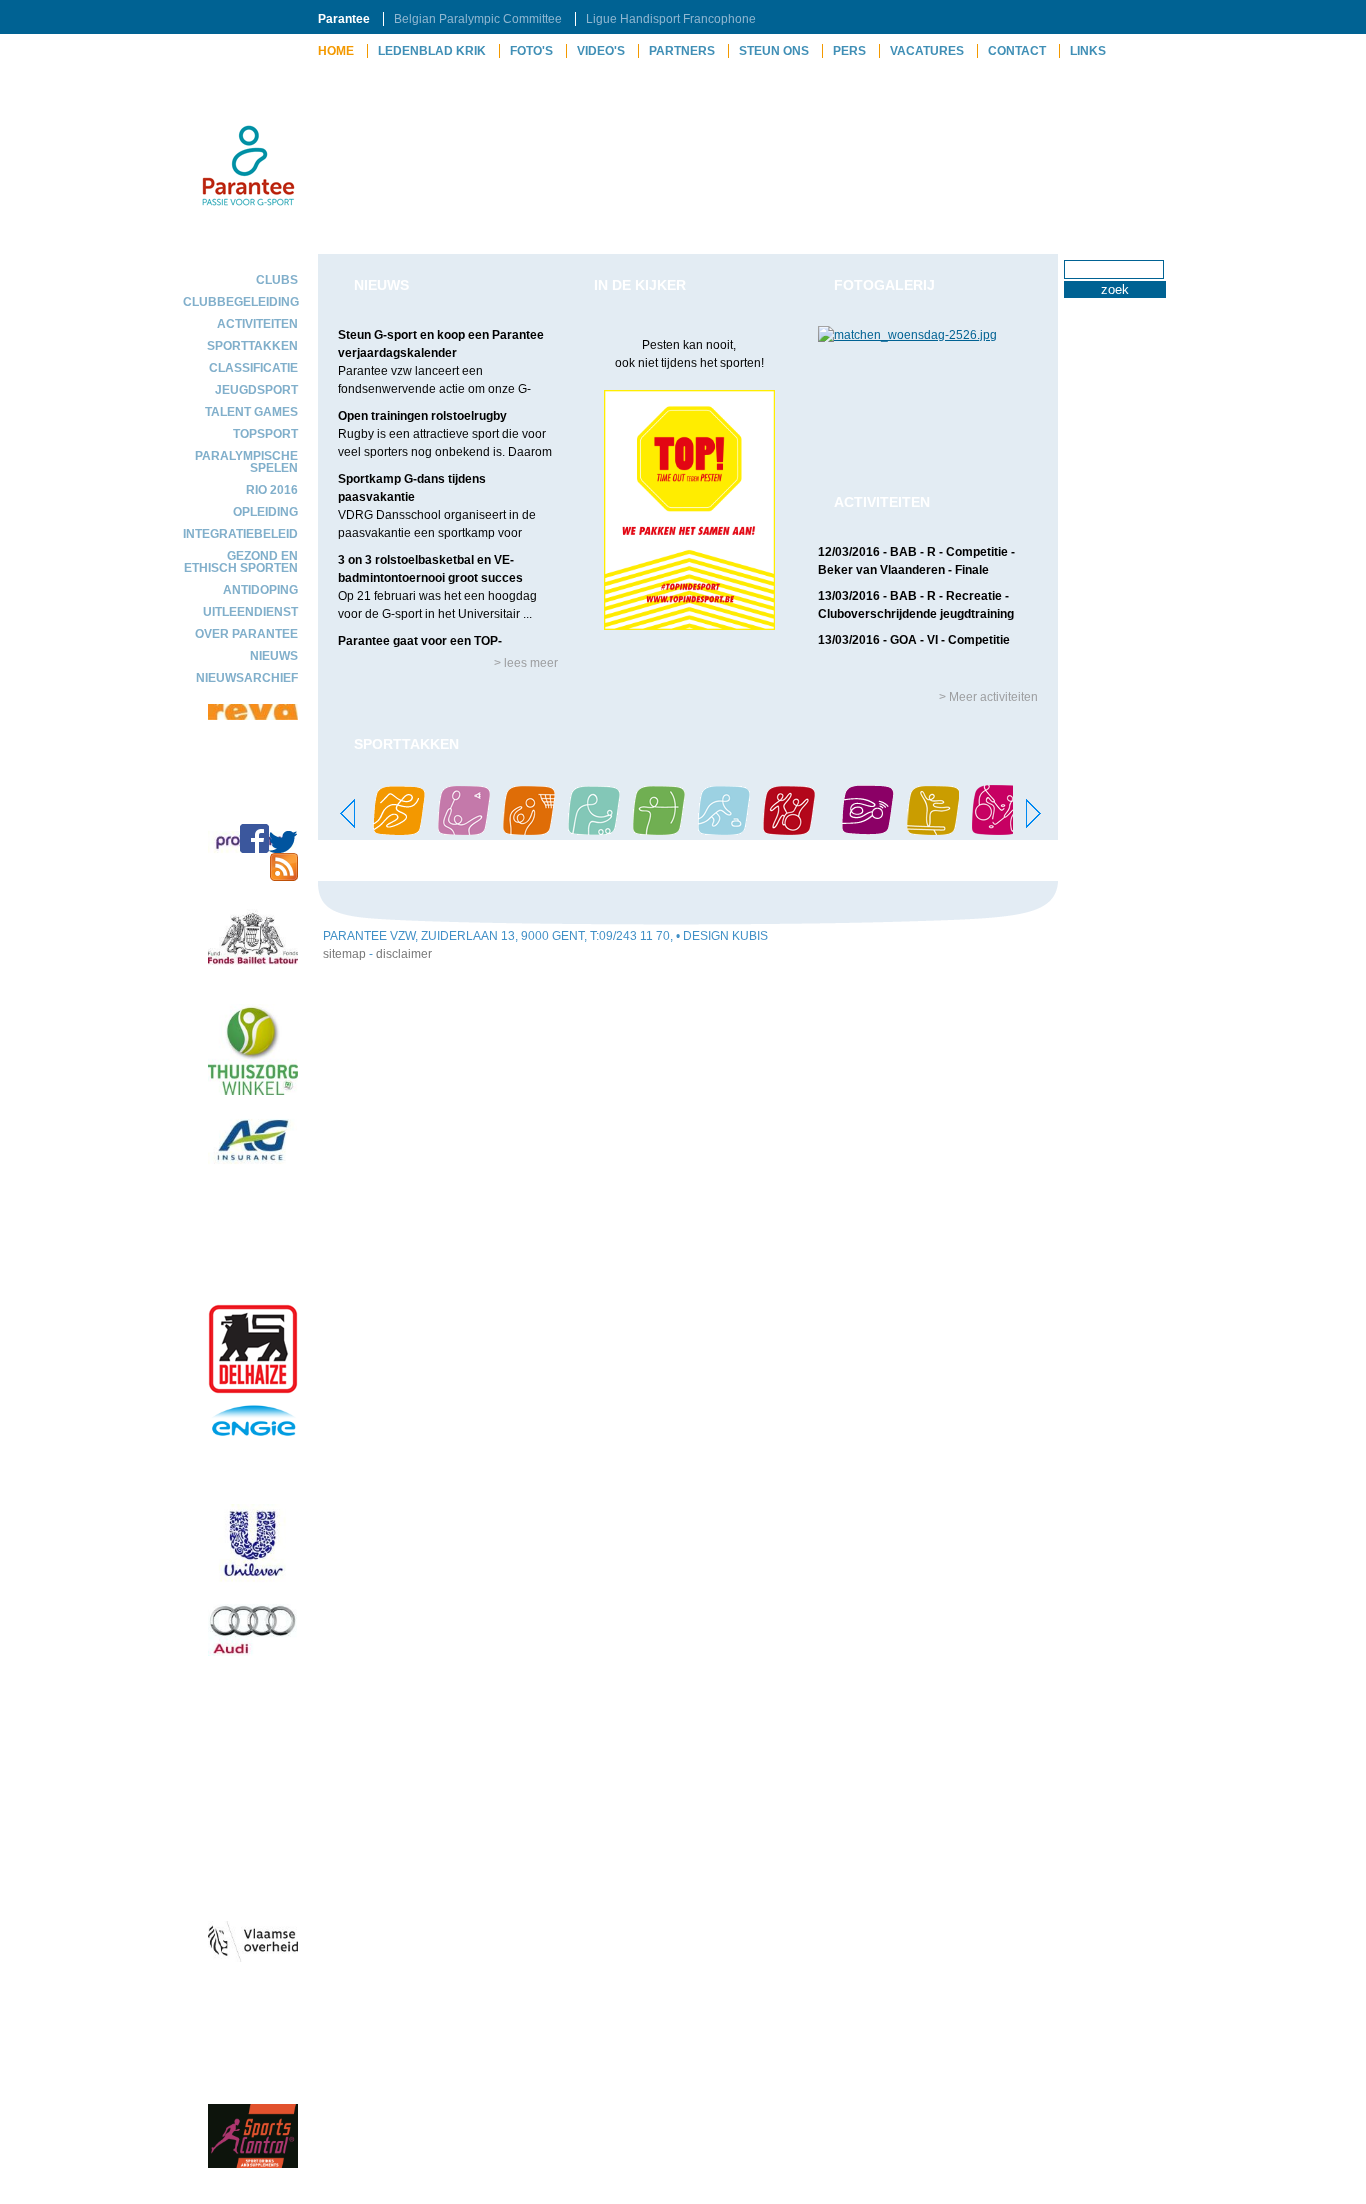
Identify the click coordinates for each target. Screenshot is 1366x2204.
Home (336, 51)
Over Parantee (246, 634)
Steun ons (774, 51)
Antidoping (260, 590)
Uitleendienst (250, 612)
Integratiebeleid (240, 534)
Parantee (344, 19)
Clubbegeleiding (240, 302)
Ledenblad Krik (432, 51)
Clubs (277, 280)
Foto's (531, 51)
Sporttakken (252, 346)
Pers (849, 51)
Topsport (265, 434)
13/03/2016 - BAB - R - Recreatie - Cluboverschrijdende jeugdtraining (916, 605)
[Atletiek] (399, 831)
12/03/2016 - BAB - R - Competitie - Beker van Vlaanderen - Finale (916, 561)
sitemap (344, 954)
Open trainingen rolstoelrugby (422, 416)
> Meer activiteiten (988, 697)
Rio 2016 (272, 490)
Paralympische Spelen (246, 462)
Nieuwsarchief (247, 678)
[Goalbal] (868, 831)
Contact (1017, 51)
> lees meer (526, 663)
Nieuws (274, 656)
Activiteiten (257, 324)
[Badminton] (464, 831)
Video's (601, 51)
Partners (682, 51)
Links (1088, 51)
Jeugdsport (256, 390)
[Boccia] (594, 831)
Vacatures (927, 51)
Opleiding (265, 512)
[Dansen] (789, 831)
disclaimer (404, 954)
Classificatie (253, 368)
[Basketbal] (529, 831)
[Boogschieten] (659, 831)
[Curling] (724, 831)
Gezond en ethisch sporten (241, 562)
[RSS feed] (284, 877)
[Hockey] (998, 831)
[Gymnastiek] (933, 831)
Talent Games (251, 412)
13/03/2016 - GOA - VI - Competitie (914, 640)
